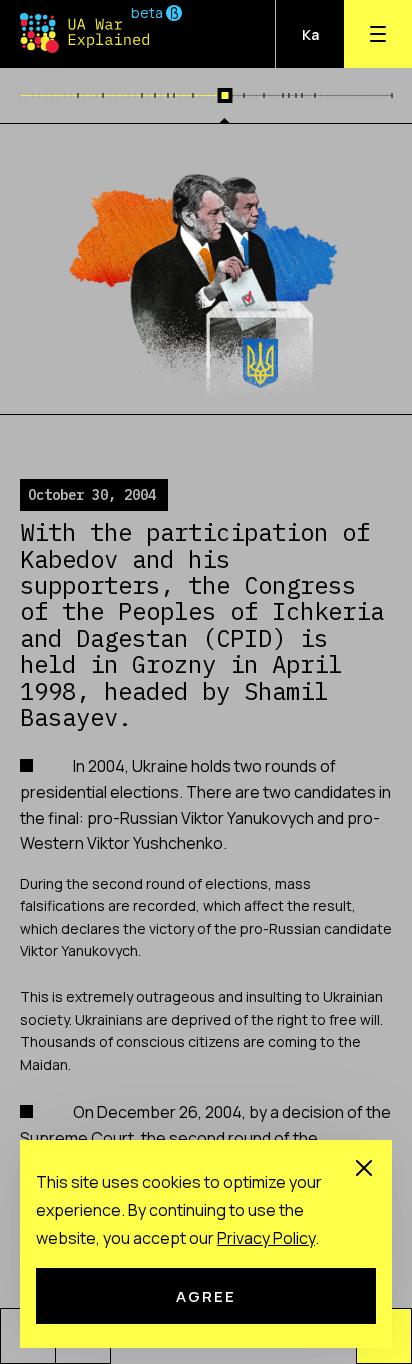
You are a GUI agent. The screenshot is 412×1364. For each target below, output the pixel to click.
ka (310, 34)
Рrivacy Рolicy (266, 1238)
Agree (206, 1296)
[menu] (378, 34)
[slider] (225, 95)
